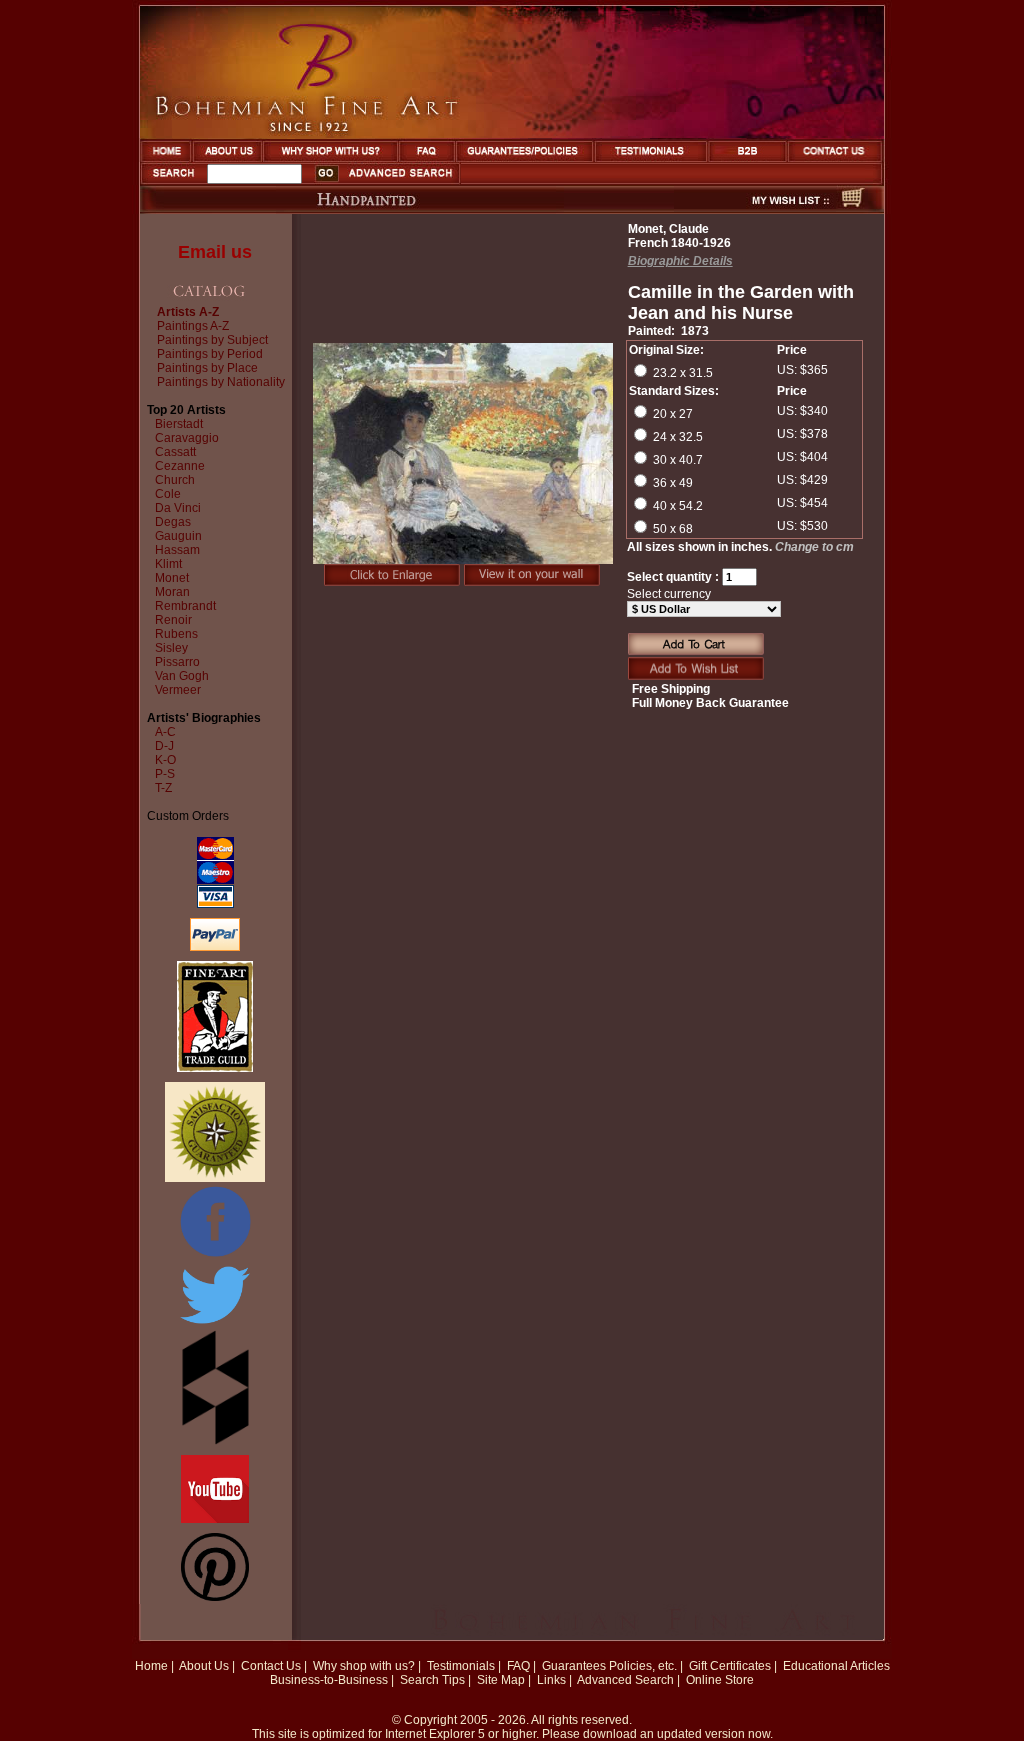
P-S (165, 774)
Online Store (720, 1680)
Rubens (176, 634)
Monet (172, 578)
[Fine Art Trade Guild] (215, 1068)
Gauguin (178, 536)
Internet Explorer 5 (435, 1734)
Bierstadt (179, 424)
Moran (172, 592)
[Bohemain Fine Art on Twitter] (215, 1326)
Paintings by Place (207, 368)
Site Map (501, 1680)
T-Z (163, 788)
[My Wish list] (755, 208)
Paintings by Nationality (221, 382)
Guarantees (574, 1666)
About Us (204, 1666)
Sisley (171, 648)
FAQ (518, 1666)
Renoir (173, 620)
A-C (165, 732)
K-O (165, 760)
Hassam (177, 550)
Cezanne (180, 466)
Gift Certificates (730, 1666)
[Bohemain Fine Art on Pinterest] (215, 1597)
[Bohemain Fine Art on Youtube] (215, 1519)
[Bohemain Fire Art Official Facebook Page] (215, 1256)
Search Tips (432, 1680)
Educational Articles (836, 1666)
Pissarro (177, 662)
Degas (173, 522)
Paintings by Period (210, 354)
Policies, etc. (643, 1666)
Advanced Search (625, 1680)
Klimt (168, 564)
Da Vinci (178, 508)
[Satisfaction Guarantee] (215, 1178)
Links (551, 1680)
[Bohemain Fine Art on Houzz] (215, 1441)
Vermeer (178, 690)
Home (151, 1666)
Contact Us (271, 1666)
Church (175, 480)
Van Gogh (182, 676)
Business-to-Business (329, 1680)
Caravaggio (187, 438)
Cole (168, 494)
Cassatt (175, 452)
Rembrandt (185, 606)
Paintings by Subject (212, 340)
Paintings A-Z (193, 326)
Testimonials (461, 1666)
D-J (164, 746)
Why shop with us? (364, 1666)
